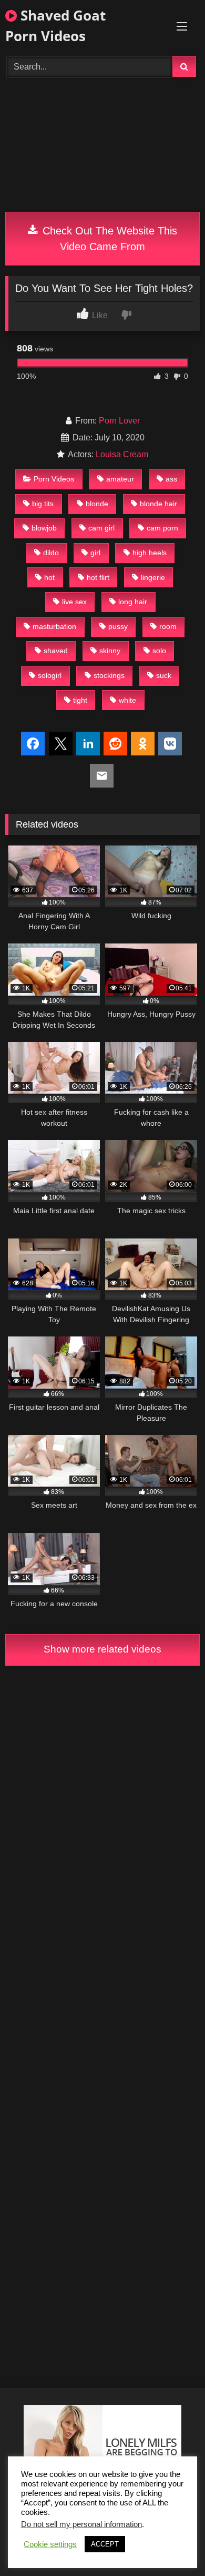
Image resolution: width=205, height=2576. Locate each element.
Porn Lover (119, 421)
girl (95, 553)
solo (159, 651)
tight (80, 700)
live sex (74, 602)
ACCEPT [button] (105, 2544)
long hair (133, 602)
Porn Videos (54, 479)
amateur (120, 479)
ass (171, 479)
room (168, 626)
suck (164, 675)
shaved (56, 651)
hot (49, 577)
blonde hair (158, 504)
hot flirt (98, 577)
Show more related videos (102, 1649)
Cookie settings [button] (50, 2544)
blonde (97, 504)
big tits (43, 504)
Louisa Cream (122, 454)
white (127, 700)
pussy (118, 626)
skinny (110, 651)
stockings (109, 675)
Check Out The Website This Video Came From (108, 239)
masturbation (54, 626)
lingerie (153, 577)
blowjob (44, 528)
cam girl (101, 528)
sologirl (50, 675)
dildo (51, 553)
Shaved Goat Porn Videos (55, 26)
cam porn (162, 528)
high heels (150, 553)
